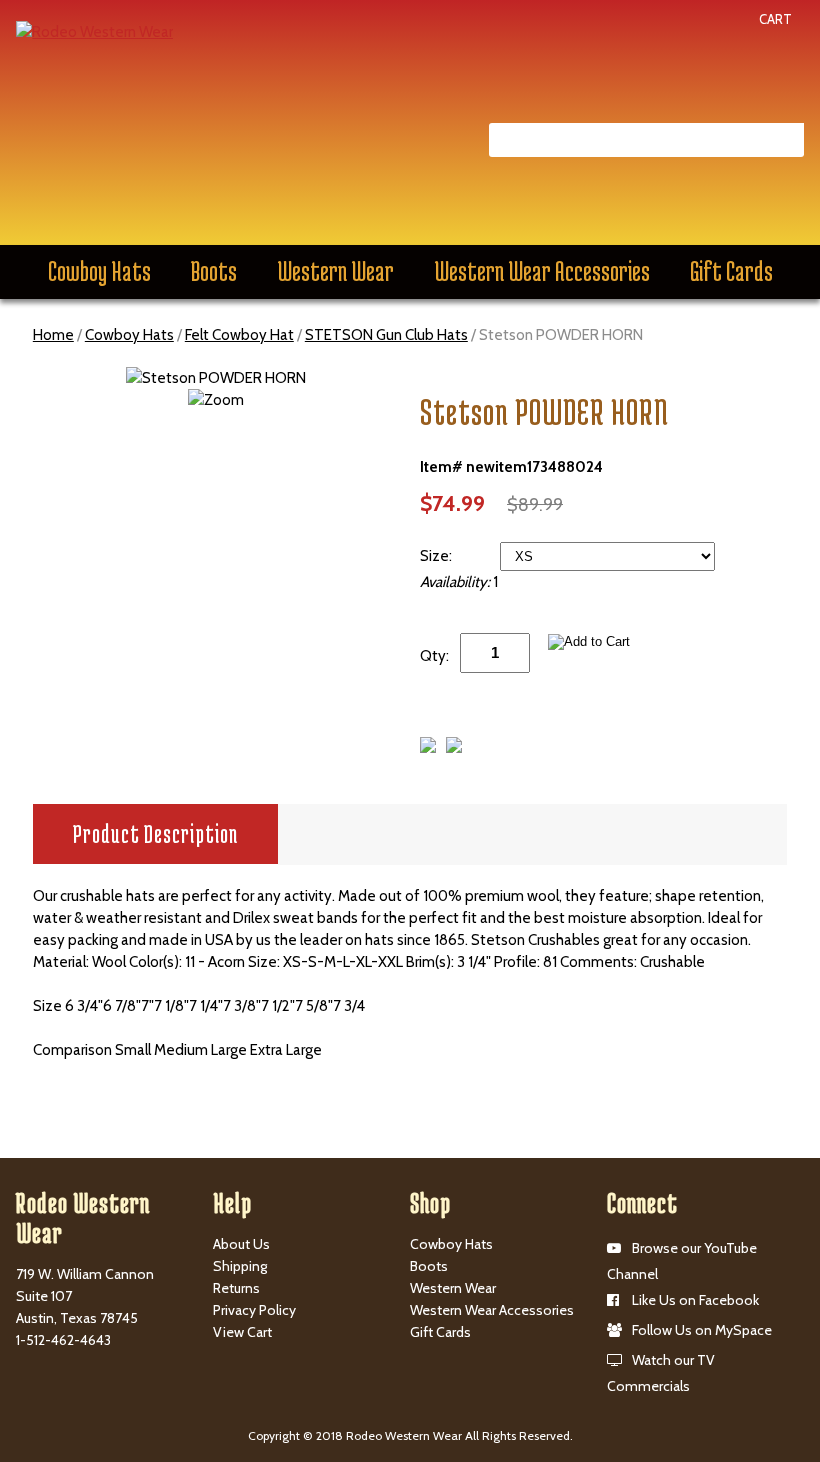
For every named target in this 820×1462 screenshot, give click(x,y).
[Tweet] (428, 748)
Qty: (434, 656)
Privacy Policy (254, 1310)
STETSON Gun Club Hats (386, 335)
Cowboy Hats (99, 271)
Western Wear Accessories (542, 271)
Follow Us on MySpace (702, 1330)
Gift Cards (731, 271)
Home (53, 335)
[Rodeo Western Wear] (94, 31)
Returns (236, 1288)
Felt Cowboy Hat (239, 335)
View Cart (242, 1332)
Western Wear (335, 271)
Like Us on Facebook (695, 1300)
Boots (214, 271)
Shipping (240, 1266)
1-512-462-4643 (63, 1340)
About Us (241, 1244)
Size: (437, 556)
